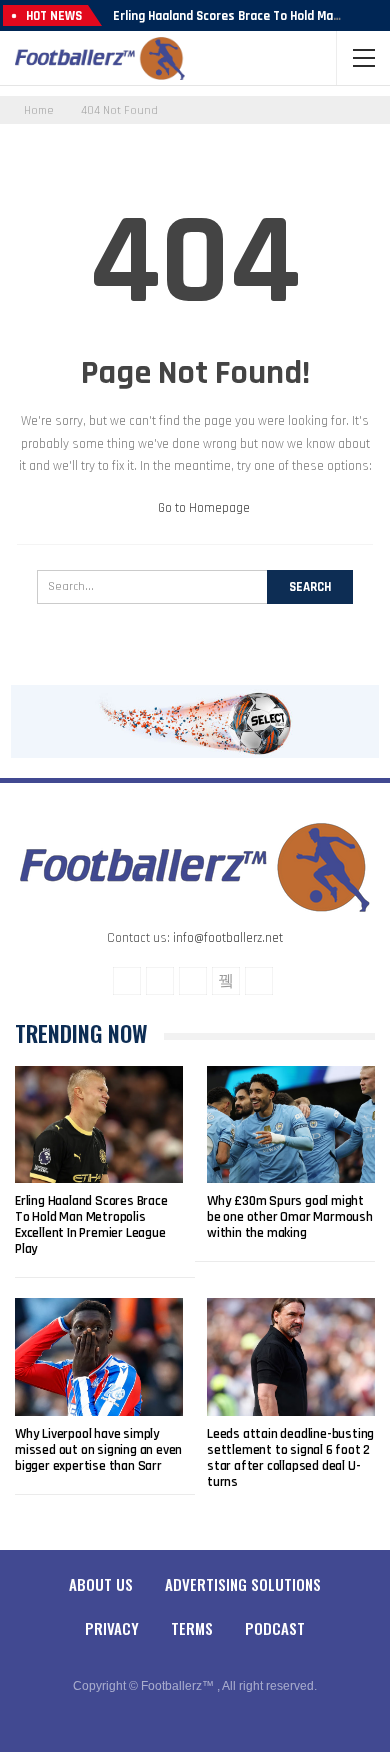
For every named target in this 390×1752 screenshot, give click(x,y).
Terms (192, 1628)
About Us (101, 1584)
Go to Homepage (202, 508)
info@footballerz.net (228, 938)
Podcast (275, 1628)
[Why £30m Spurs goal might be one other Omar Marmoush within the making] (291, 1125)
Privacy (112, 1628)
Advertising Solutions (243, 1584)
